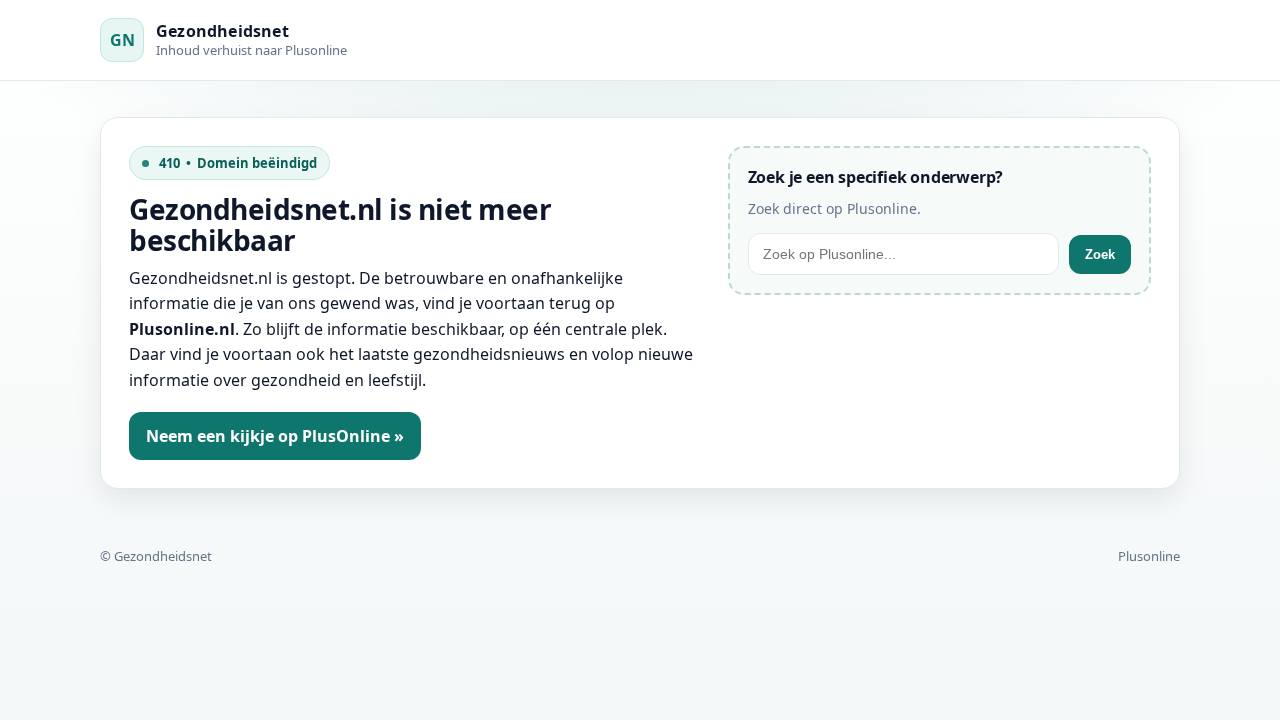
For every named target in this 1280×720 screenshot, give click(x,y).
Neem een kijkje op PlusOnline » (275, 436)
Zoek (1100, 254)
